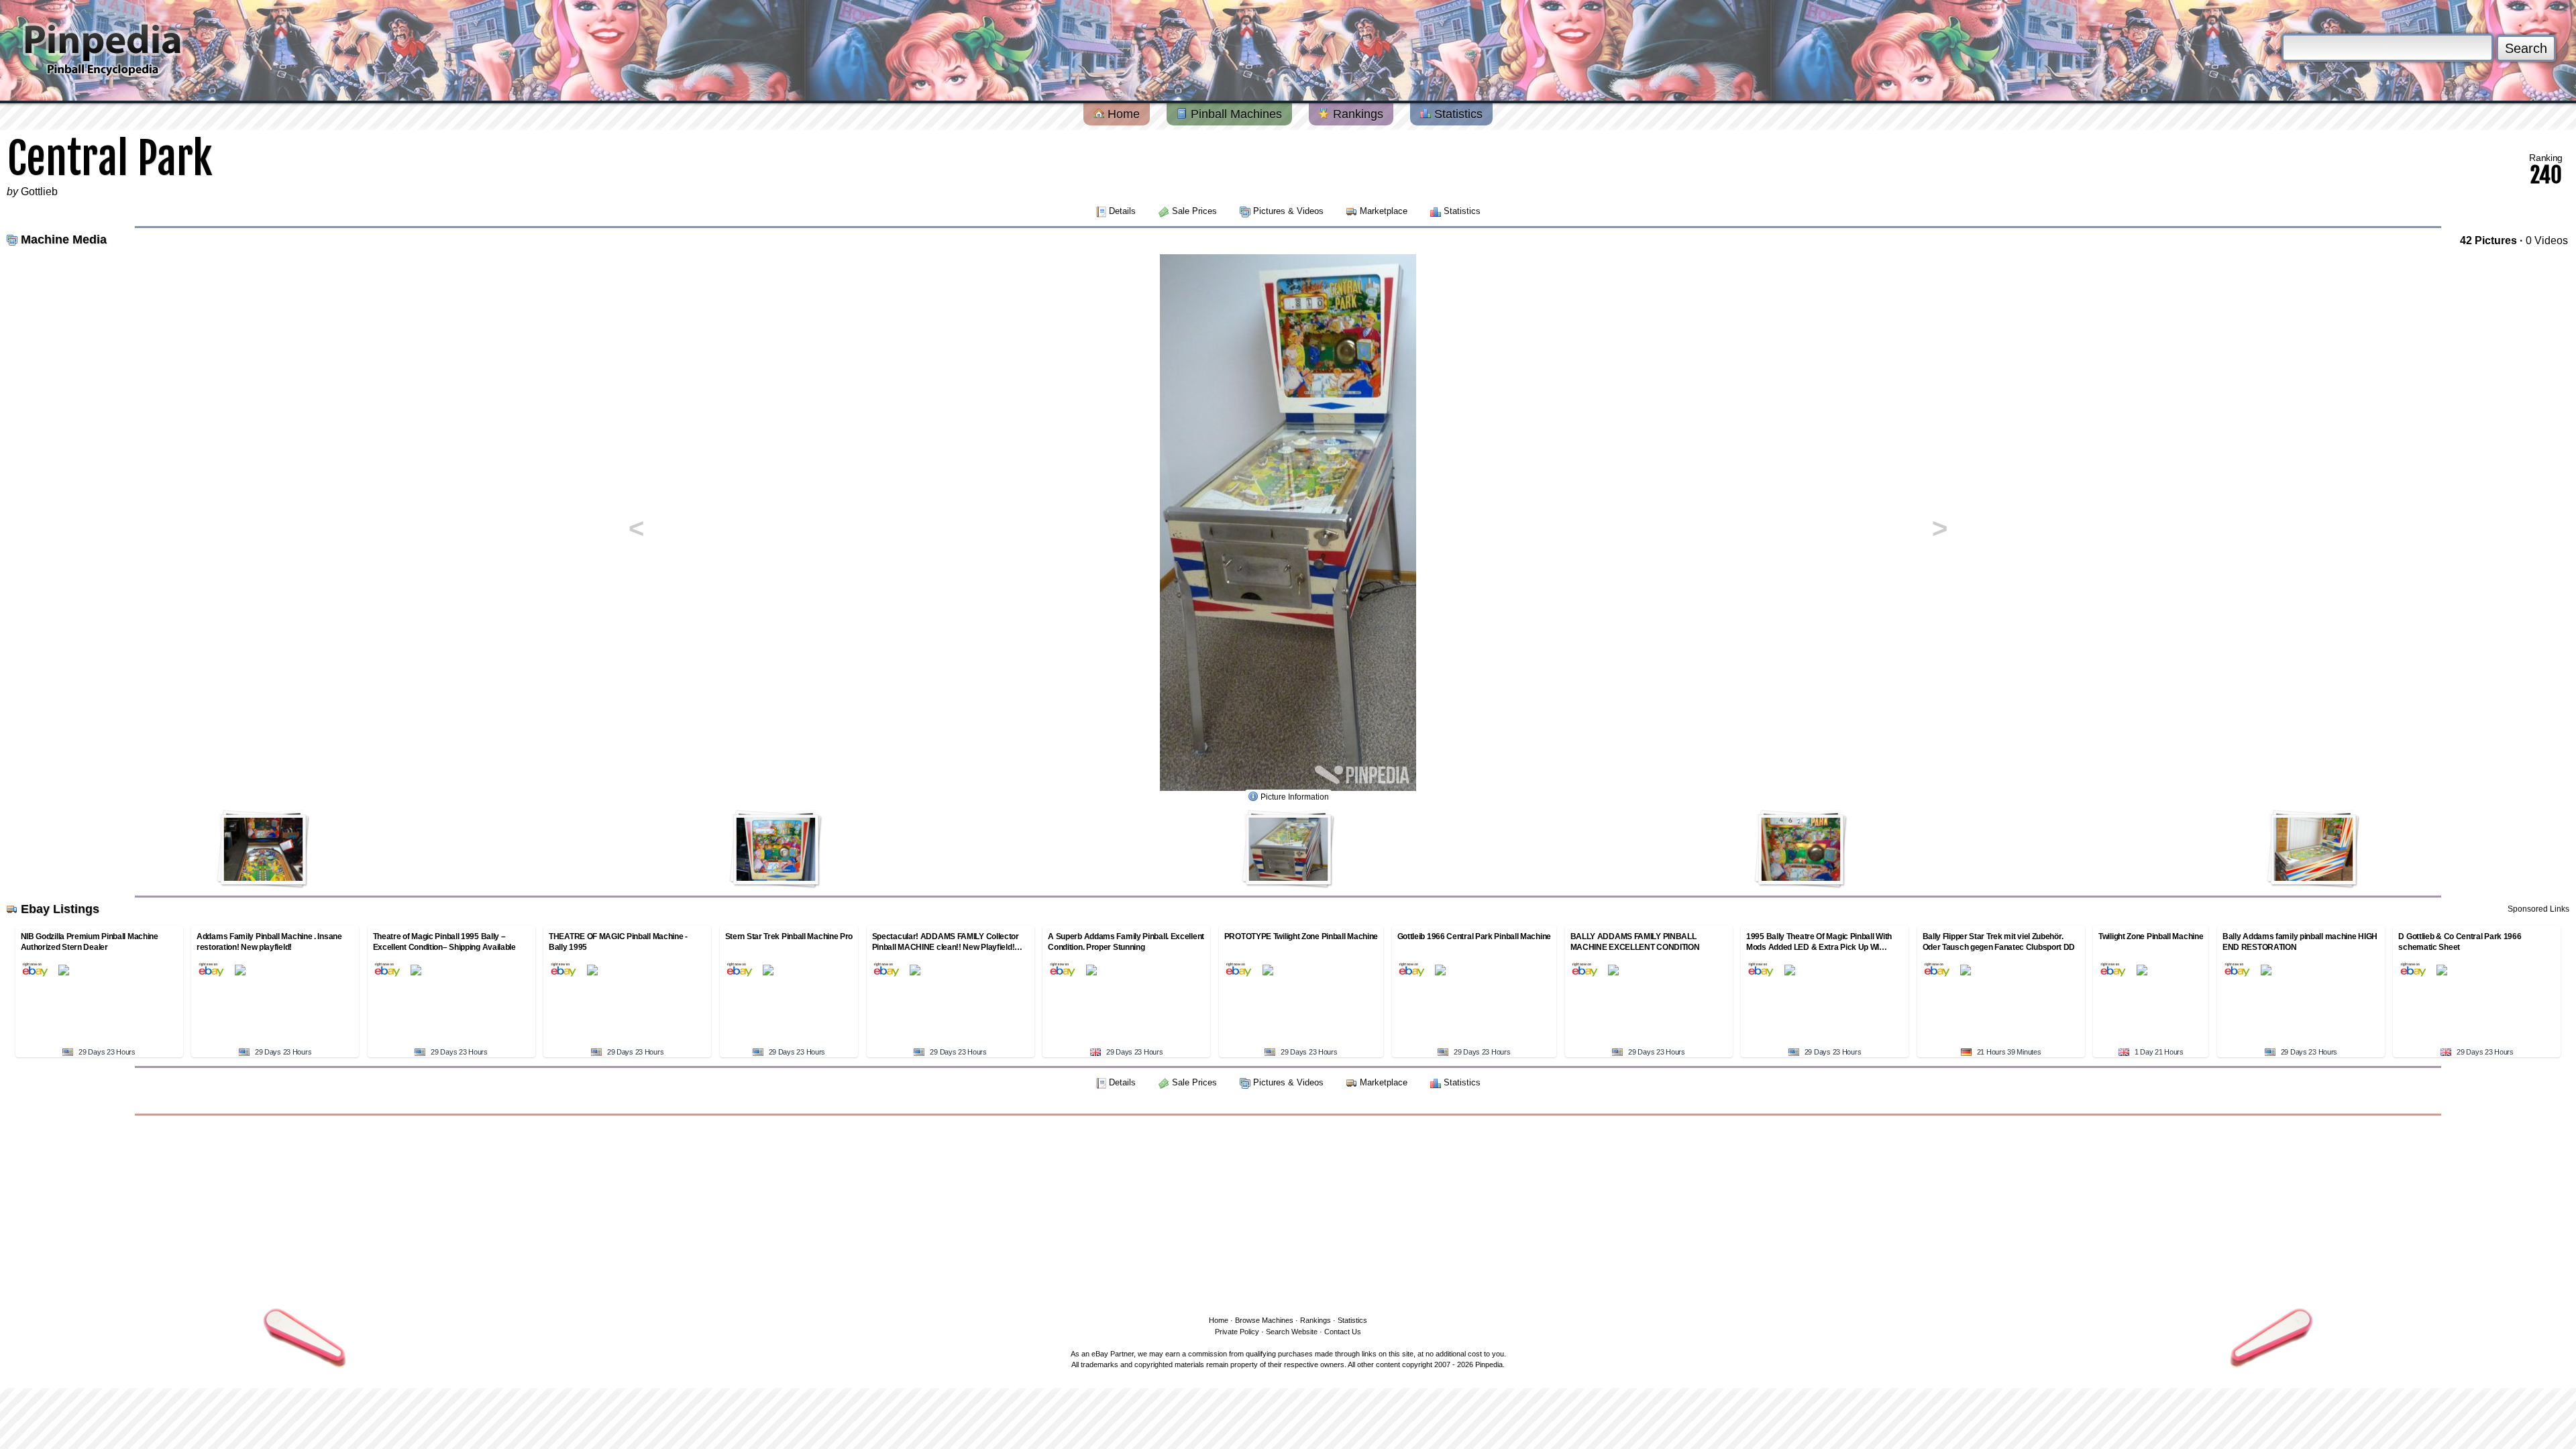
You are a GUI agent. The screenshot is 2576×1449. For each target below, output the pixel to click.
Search (2526, 48)
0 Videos (2547, 240)
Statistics (1457, 114)
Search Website (1292, 1332)
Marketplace (1384, 211)
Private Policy (1237, 1332)
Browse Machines (1264, 1320)
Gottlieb (39, 192)
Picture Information (1295, 797)
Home (1122, 114)
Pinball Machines (1235, 114)
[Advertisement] (1288, 1213)
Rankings (1356, 114)
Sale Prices (1194, 211)
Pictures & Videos (1288, 211)
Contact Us (1343, 1332)
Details (1122, 211)
